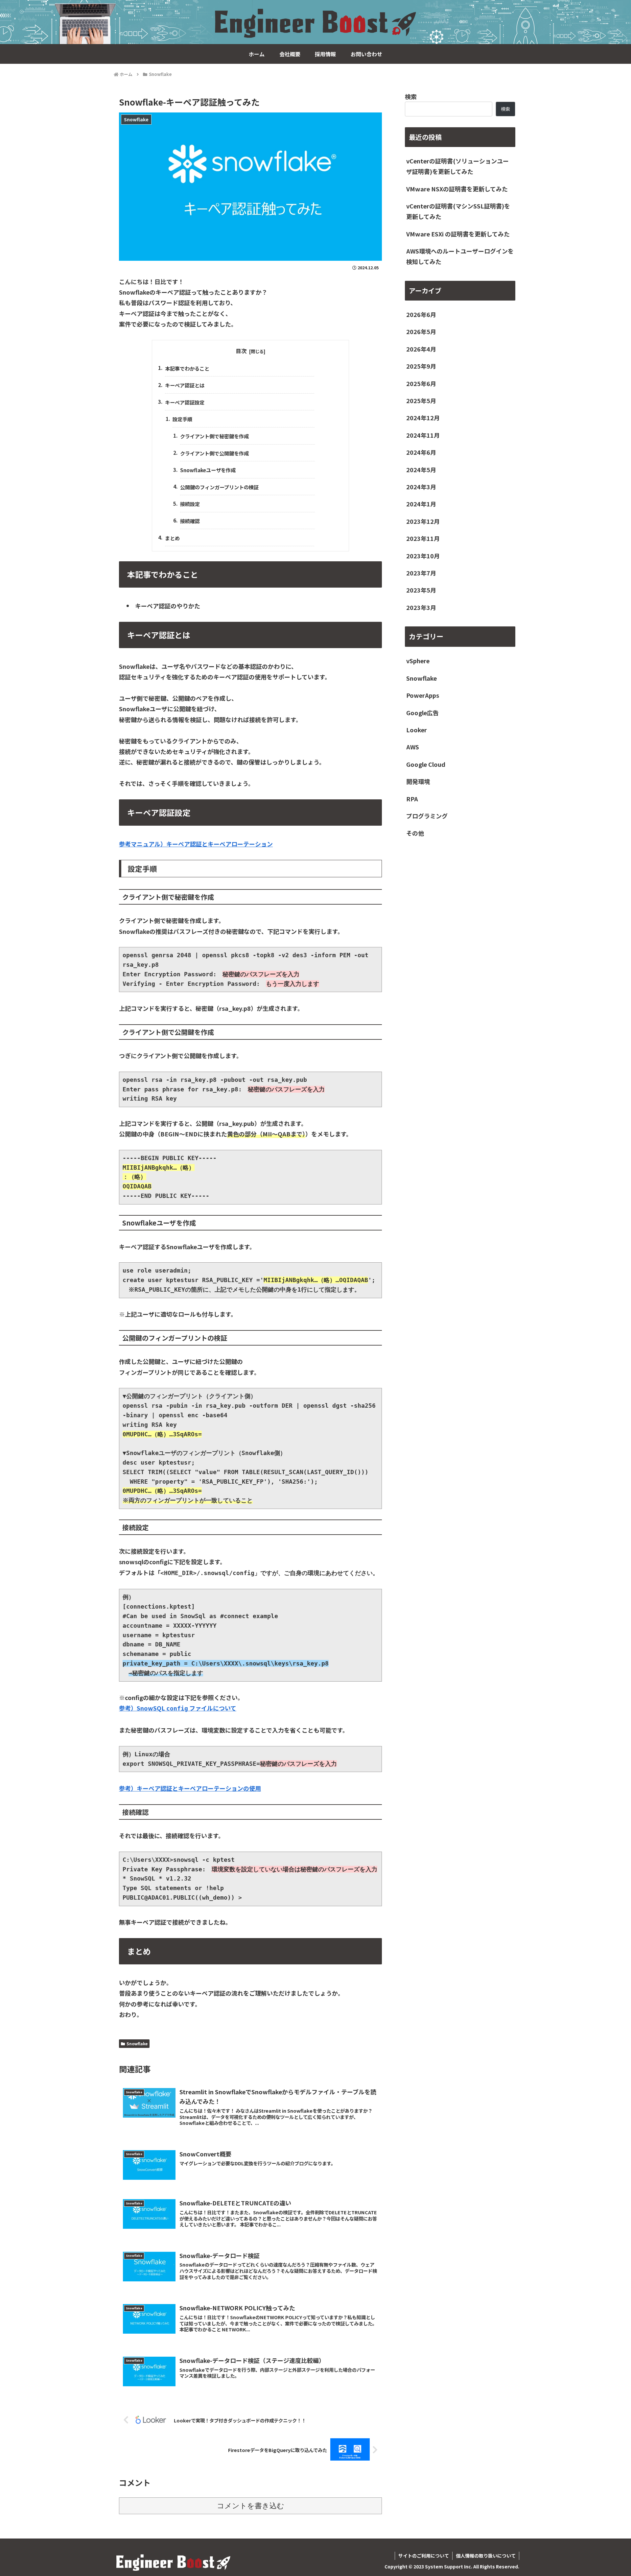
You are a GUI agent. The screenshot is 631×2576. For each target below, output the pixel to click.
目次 (241, 351)
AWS (413, 747)
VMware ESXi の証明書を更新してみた (458, 234)
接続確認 (190, 521)
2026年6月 (421, 314)
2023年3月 (421, 607)
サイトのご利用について (424, 2556)
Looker (417, 730)
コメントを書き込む (251, 2506)
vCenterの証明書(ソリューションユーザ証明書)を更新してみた (457, 166)
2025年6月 (421, 383)
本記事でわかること (187, 368)
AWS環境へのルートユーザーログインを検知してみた (460, 256)
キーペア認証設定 (185, 402)
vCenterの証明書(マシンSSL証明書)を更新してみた (458, 211)
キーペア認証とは (185, 385)
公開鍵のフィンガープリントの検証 (219, 487)
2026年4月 (421, 349)
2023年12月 (423, 521)
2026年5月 (421, 332)
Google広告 (422, 713)
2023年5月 (421, 590)
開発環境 (418, 781)
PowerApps (423, 695)
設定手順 (182, 419)
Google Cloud (426, 764)
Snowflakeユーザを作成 (208, 470)
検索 (411, 96)
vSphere (418, 661)
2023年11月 (423, 538)
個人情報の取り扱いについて (486, 2556)
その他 (415, 833)
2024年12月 (423, 418)
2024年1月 (421, 504)
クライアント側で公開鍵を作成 (214, 453)
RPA (412, 799)
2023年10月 (423, 556)
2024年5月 (421, 470)
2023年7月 (421, 573)
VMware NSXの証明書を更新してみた (457, 189)
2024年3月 (421, 487)
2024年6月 (421, 452)
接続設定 (190, 504)
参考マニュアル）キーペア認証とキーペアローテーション (196, 844)
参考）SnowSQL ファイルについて (178, 1708)
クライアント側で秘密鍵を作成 (214, 436)
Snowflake (137, 2043)
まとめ (172, 538)
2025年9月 (421, 366)
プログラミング (427, 816)
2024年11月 (423, 435)
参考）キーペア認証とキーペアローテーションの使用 (190, 1788)
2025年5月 (421, 401)
